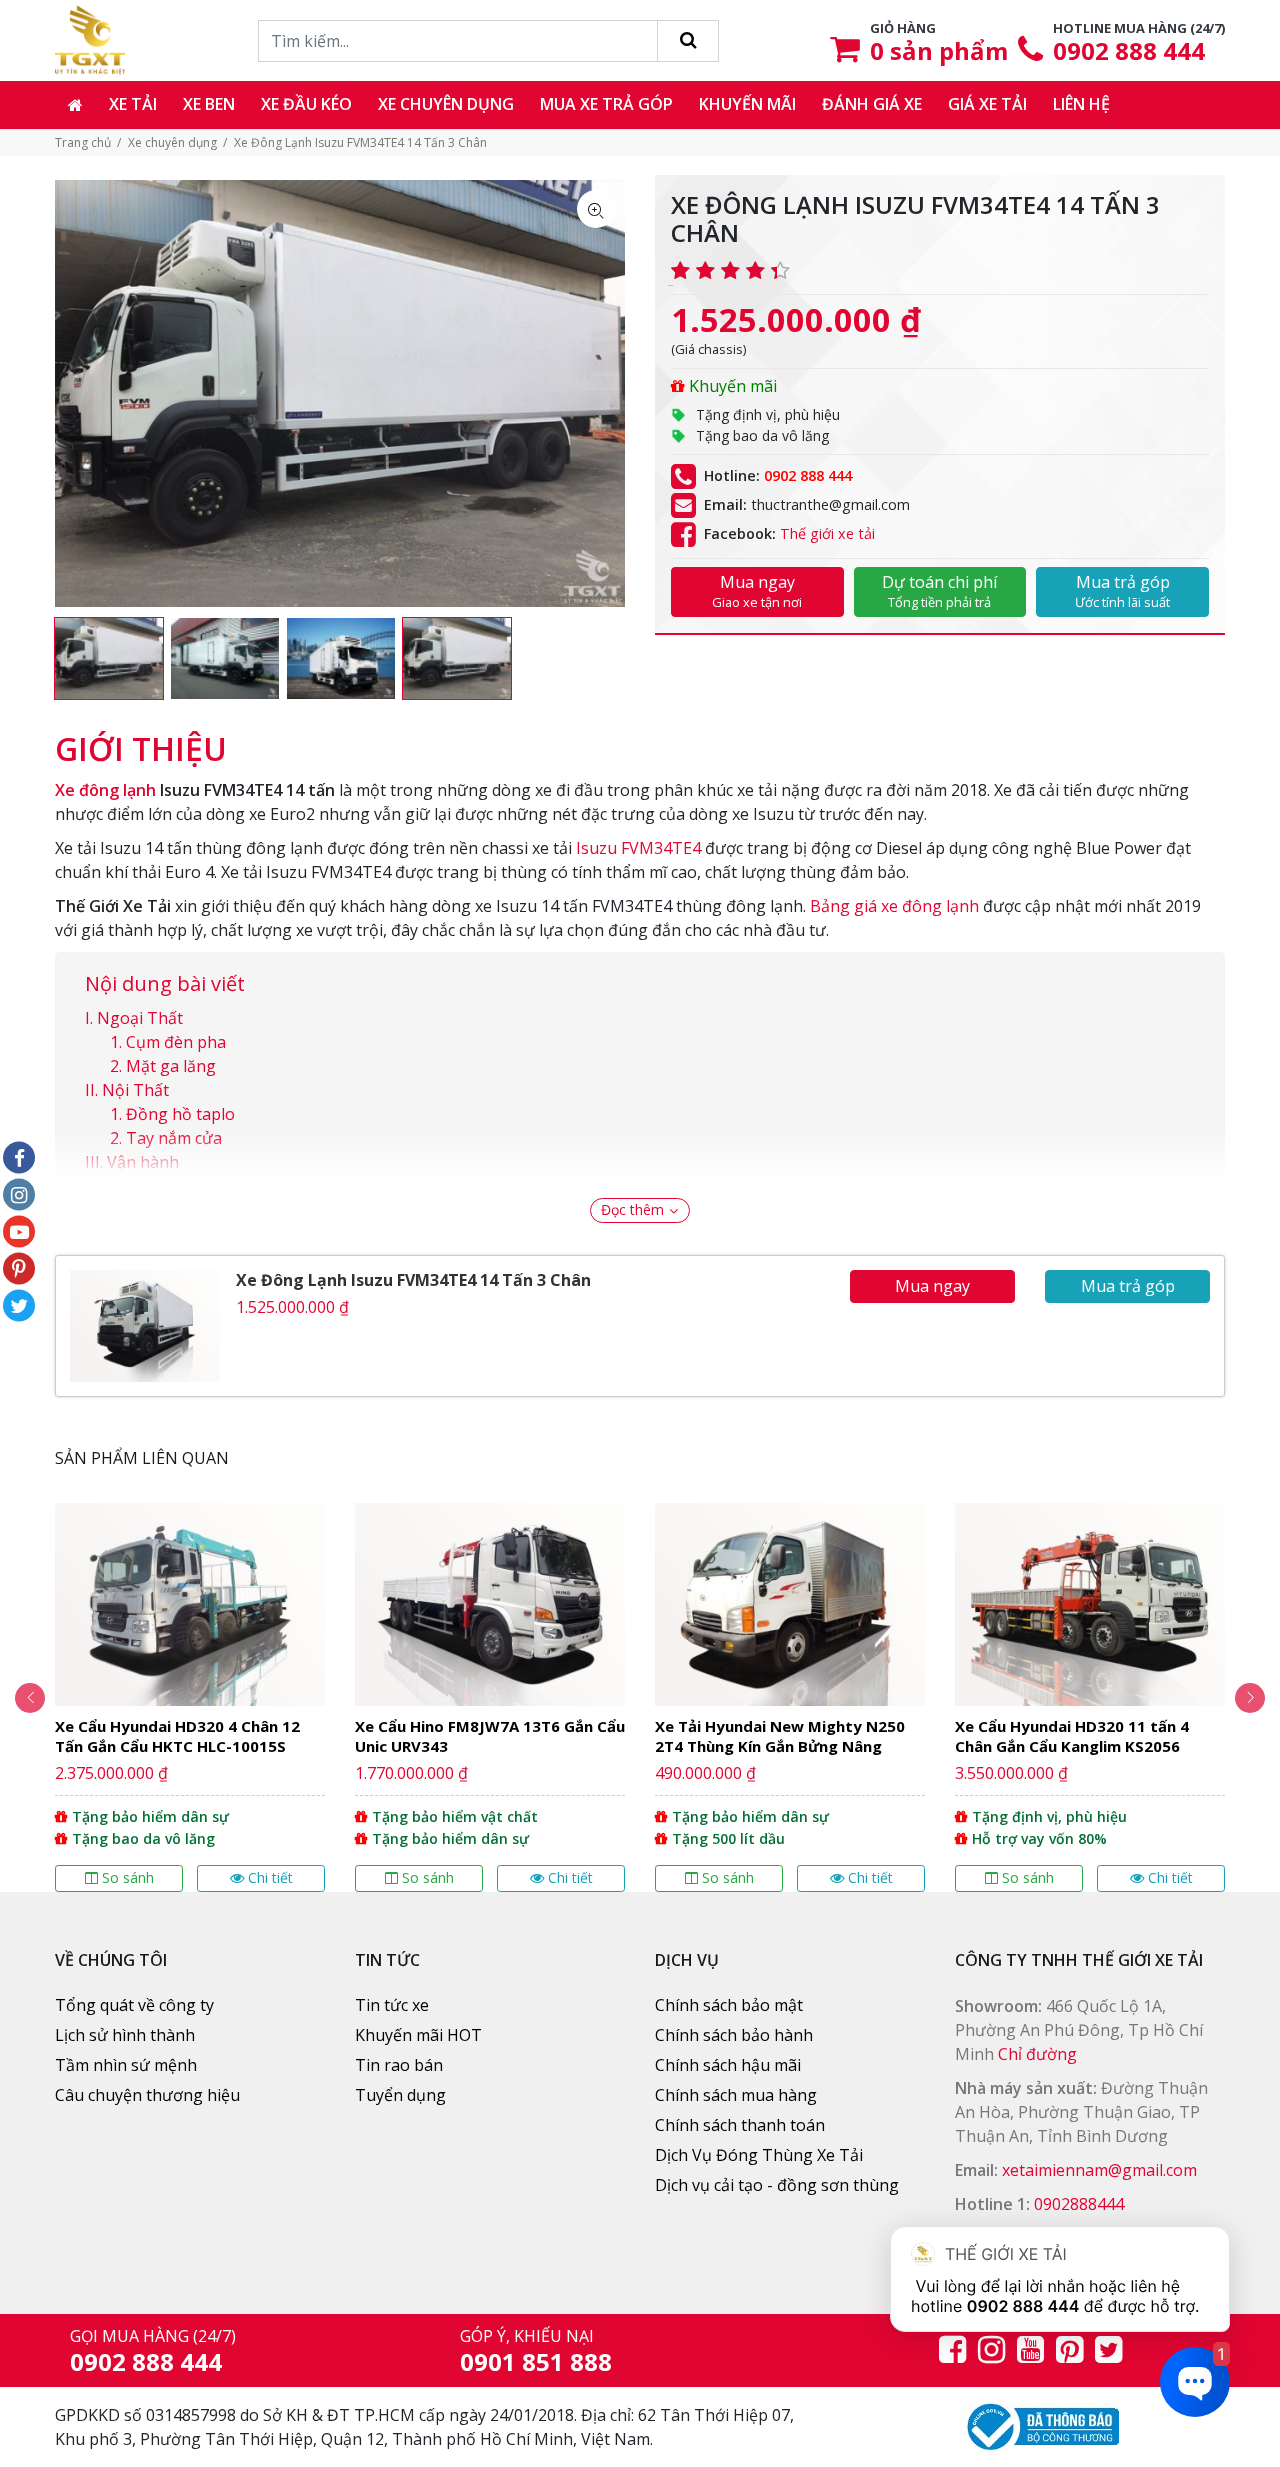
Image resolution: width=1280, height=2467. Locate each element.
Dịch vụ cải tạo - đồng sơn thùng (777, 2185)
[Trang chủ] (75, 105)
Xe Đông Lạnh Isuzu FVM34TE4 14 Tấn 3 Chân (413, 1280)
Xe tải (133, 104)
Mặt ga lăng (173, 1066)
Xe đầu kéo (306, 104)
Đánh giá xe (872, 104)
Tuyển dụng (400, 2095)
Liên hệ (1081, 104)
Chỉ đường (1037, 2054)
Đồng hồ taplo (180, 1114)
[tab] (141, 739)
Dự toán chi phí (939, 591)
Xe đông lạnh (105, 790)
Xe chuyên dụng (446, 104)
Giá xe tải (987, 104)
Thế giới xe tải (827, 533)
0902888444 (1079, 2204)
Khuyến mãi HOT (418, 2035)
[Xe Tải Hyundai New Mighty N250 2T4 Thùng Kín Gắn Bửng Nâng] (790, 1697)
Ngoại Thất (140, 1018)
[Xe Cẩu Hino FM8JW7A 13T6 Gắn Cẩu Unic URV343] (490, 1697)
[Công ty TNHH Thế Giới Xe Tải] (90, 40)
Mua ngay (757, 591)
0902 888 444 (1129, 50)
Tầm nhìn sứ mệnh (126, 2065)
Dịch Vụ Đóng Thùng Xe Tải (759, 2155)
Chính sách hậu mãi (728, 2065)
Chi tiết (270, 1877)
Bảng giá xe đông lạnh (894, 906)
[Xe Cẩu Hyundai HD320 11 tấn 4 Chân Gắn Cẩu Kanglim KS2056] (1090, 1697)
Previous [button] (30, 1698)
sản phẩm (939, 50)
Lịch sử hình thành (125, 2035)
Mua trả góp (1122, 591)
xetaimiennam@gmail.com (1099, 2170)
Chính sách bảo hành (734, 2035)
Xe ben (209, 104)
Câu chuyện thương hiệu (147, 2095)
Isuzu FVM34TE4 (638, 848)
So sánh (128, 1877)
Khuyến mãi (747, 104)
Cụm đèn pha (176, 1042)
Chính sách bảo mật (729, 2005)
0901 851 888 (536, 2361)
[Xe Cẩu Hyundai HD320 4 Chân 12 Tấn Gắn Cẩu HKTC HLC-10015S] (190, 1697)
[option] (109, 658)
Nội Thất (135, 1090)
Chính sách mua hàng (736, 2095)
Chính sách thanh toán (740, 2125)
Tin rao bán (399, 2065)
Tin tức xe (392, 2005)
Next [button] (1250, 1698)
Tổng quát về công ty (134, 2005)
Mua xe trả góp (606, 104)
